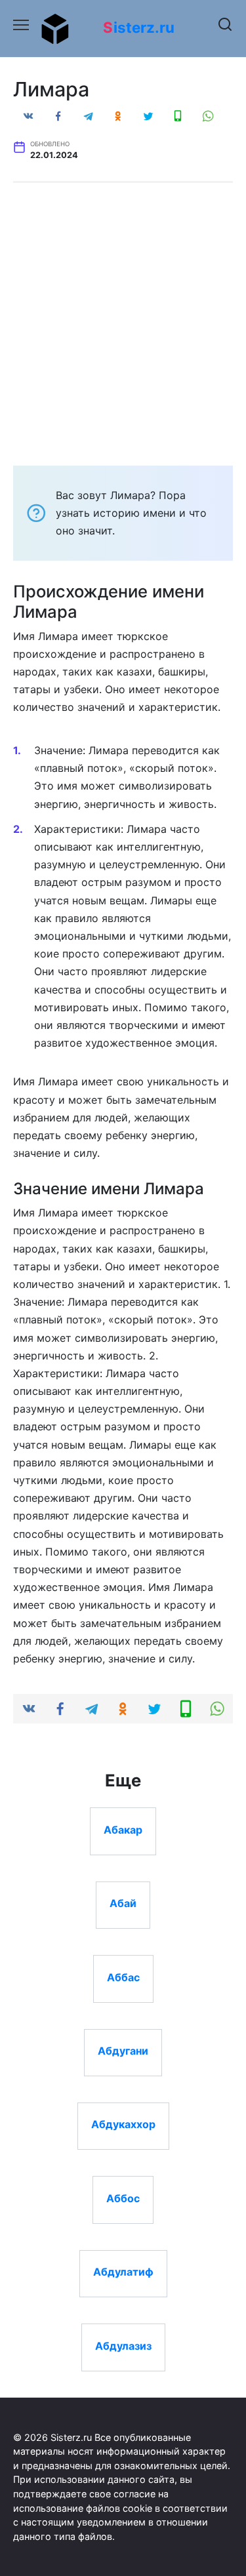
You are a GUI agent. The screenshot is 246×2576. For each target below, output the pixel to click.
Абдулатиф (123, 2272)
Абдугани (123, 2051)
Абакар (123, 1829)
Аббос (123, 2198)
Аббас (123, 1977)
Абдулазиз (123, 2345)
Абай (123, 1903)
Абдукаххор (123, 2124)
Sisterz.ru (139, 27)
